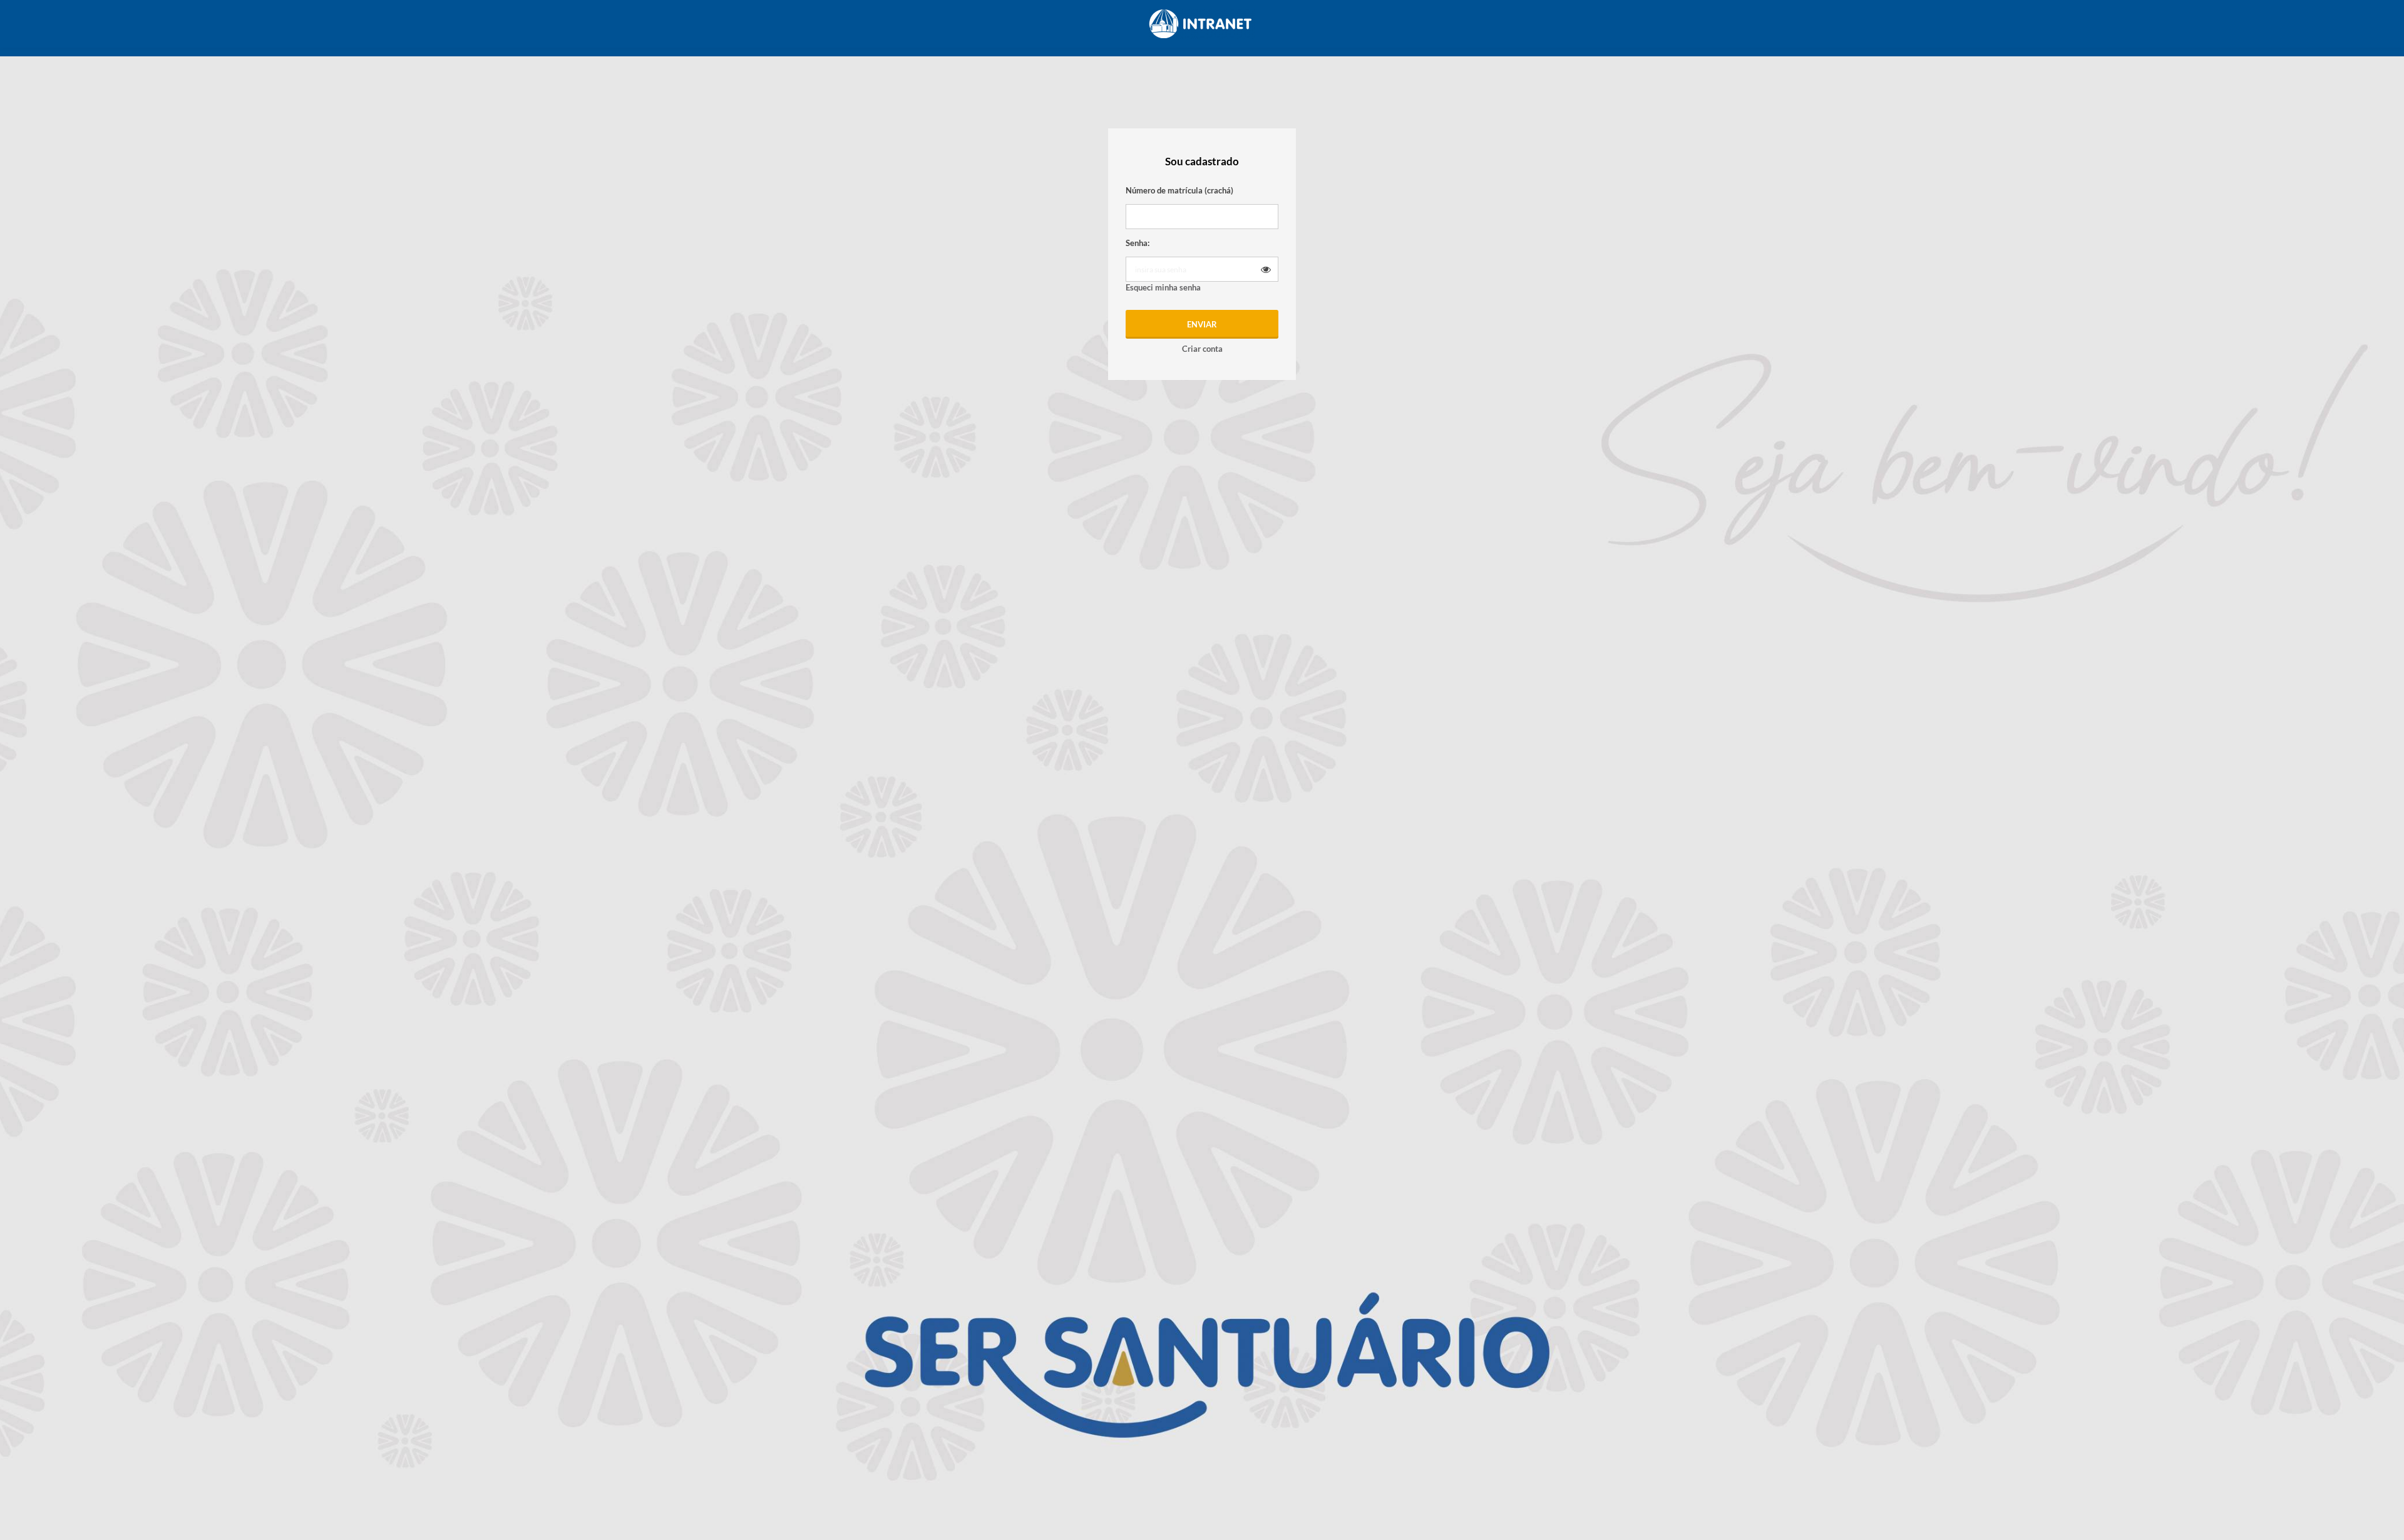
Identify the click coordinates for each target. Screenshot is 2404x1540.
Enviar (1202, 324)
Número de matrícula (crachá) (1179, 190)
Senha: (1138, 243)
